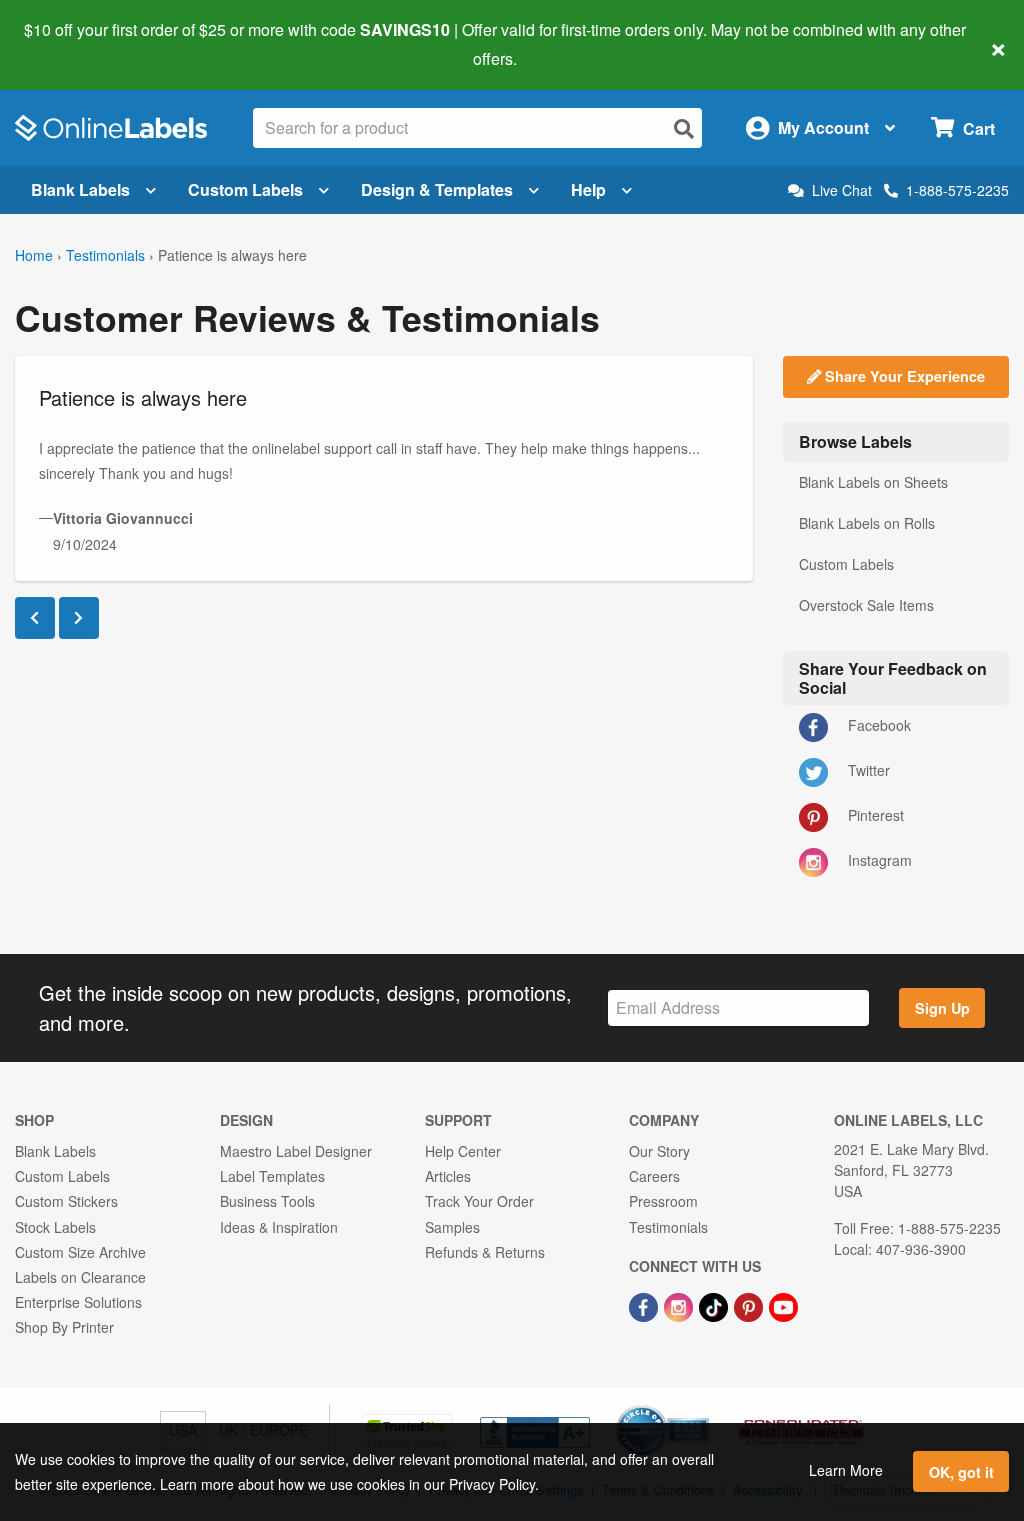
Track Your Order (479, 1201)
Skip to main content (72, 44)
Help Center (463, 1151)
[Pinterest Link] (750, 1305)
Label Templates (272, 1176)
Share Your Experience (903, 376)
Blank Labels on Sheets (873, 482)
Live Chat (842, 190)
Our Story (659, 1151)
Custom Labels (245, 189)
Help (588, 189)
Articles (448, 1176)
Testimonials (105, 255)
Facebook (877, 725)
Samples (452, 1227)
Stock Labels (55, 1227)
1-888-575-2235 (957, 190)
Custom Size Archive (80, 1252)
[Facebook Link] (645, 1305)
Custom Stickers (66, 1201)
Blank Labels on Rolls (867, 523)
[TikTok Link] (715, 1305)
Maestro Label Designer (296, 1151)
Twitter (867, 770)
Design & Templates (437, 189)
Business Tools (267, 1201)
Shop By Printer (64, 1327)
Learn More (846, 1470)
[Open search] (684, 128)
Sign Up (942, 1008)
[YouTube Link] (783, 1305)
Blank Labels (80, 189)
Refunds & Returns (485, 1252)
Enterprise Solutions (78, 1302)
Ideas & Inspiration (279, 1227)
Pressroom (663, 1201)
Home (34, 255)
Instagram (878, 860)
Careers (654, 1176)
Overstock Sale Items (866, 605)
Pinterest (874, 815)
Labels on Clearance (80, 1277)
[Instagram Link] (680, 1305)
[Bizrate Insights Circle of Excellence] (702, 1407)
